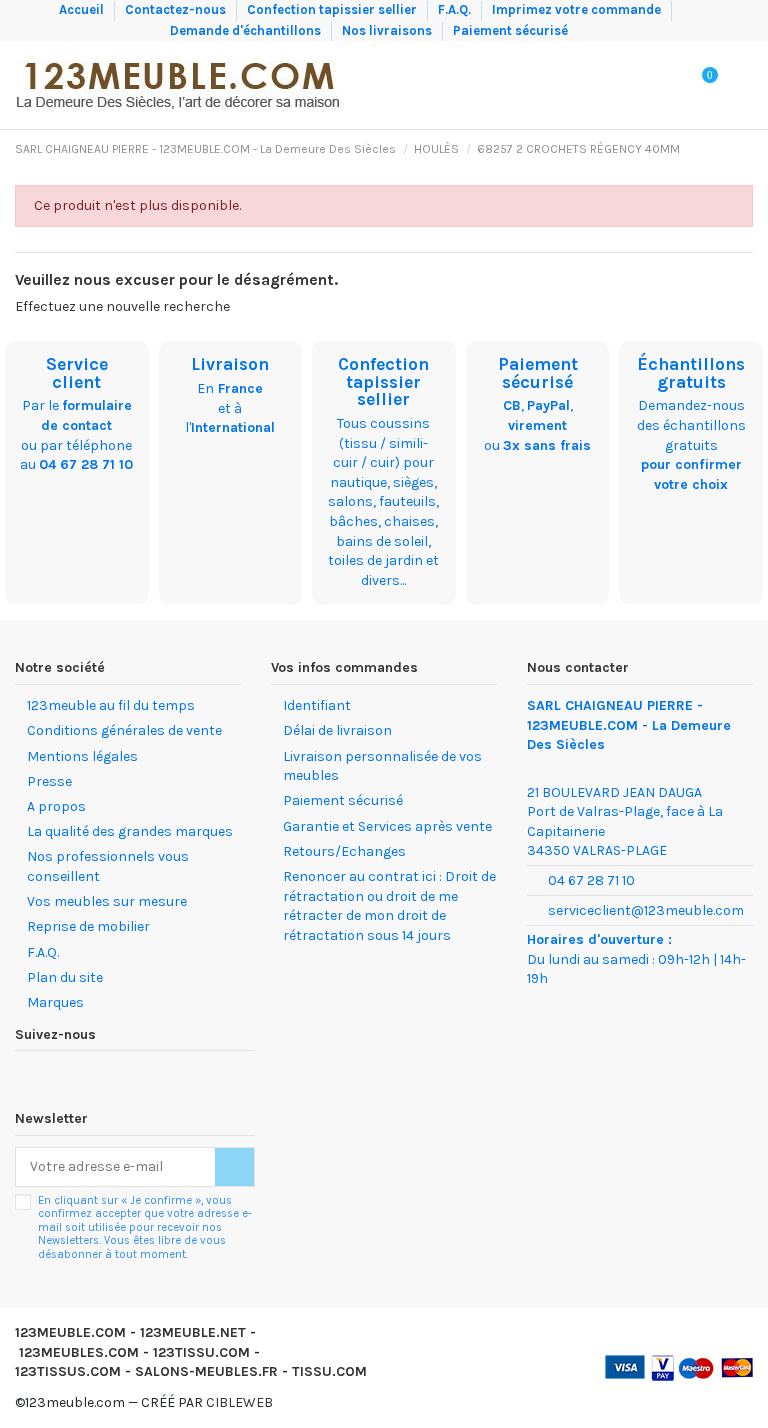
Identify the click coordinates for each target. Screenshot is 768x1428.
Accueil (83, 9)
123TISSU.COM (201, 1352)
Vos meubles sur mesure (107, 901)
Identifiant (317, 705)
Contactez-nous (177, 9)
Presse (49, 781)
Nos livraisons (388, 30)
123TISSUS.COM (68, 1371)
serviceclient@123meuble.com (646, 910)
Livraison (230, 364)
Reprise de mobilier (88, 926)
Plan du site (65, 977)
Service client (77, 373)
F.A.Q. (456, 9)
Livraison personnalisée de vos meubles (382, 766)
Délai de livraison (337, 730)
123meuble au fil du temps (111, 705)
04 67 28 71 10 (86, 464)
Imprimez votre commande (578, 9)
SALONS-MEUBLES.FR (206, 1371)
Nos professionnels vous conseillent (108, 866)
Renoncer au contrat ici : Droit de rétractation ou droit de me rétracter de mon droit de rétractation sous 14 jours (389, 906)
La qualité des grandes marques (130, 831)
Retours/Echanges (344, 851)
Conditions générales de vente (124, 730)
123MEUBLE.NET (193, 1332)
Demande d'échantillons (247, 30)
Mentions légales (82, 756)
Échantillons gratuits (691, 373)
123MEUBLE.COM (70, 1332)
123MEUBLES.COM (79, 1352)
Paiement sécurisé (510, 30)
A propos (56, 806)
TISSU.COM (329, 1371)
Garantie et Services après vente (387, 826)
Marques (55, 1002)
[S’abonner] (234, 1167)
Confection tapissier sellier (333, 9)
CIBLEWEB (239, 1402)
